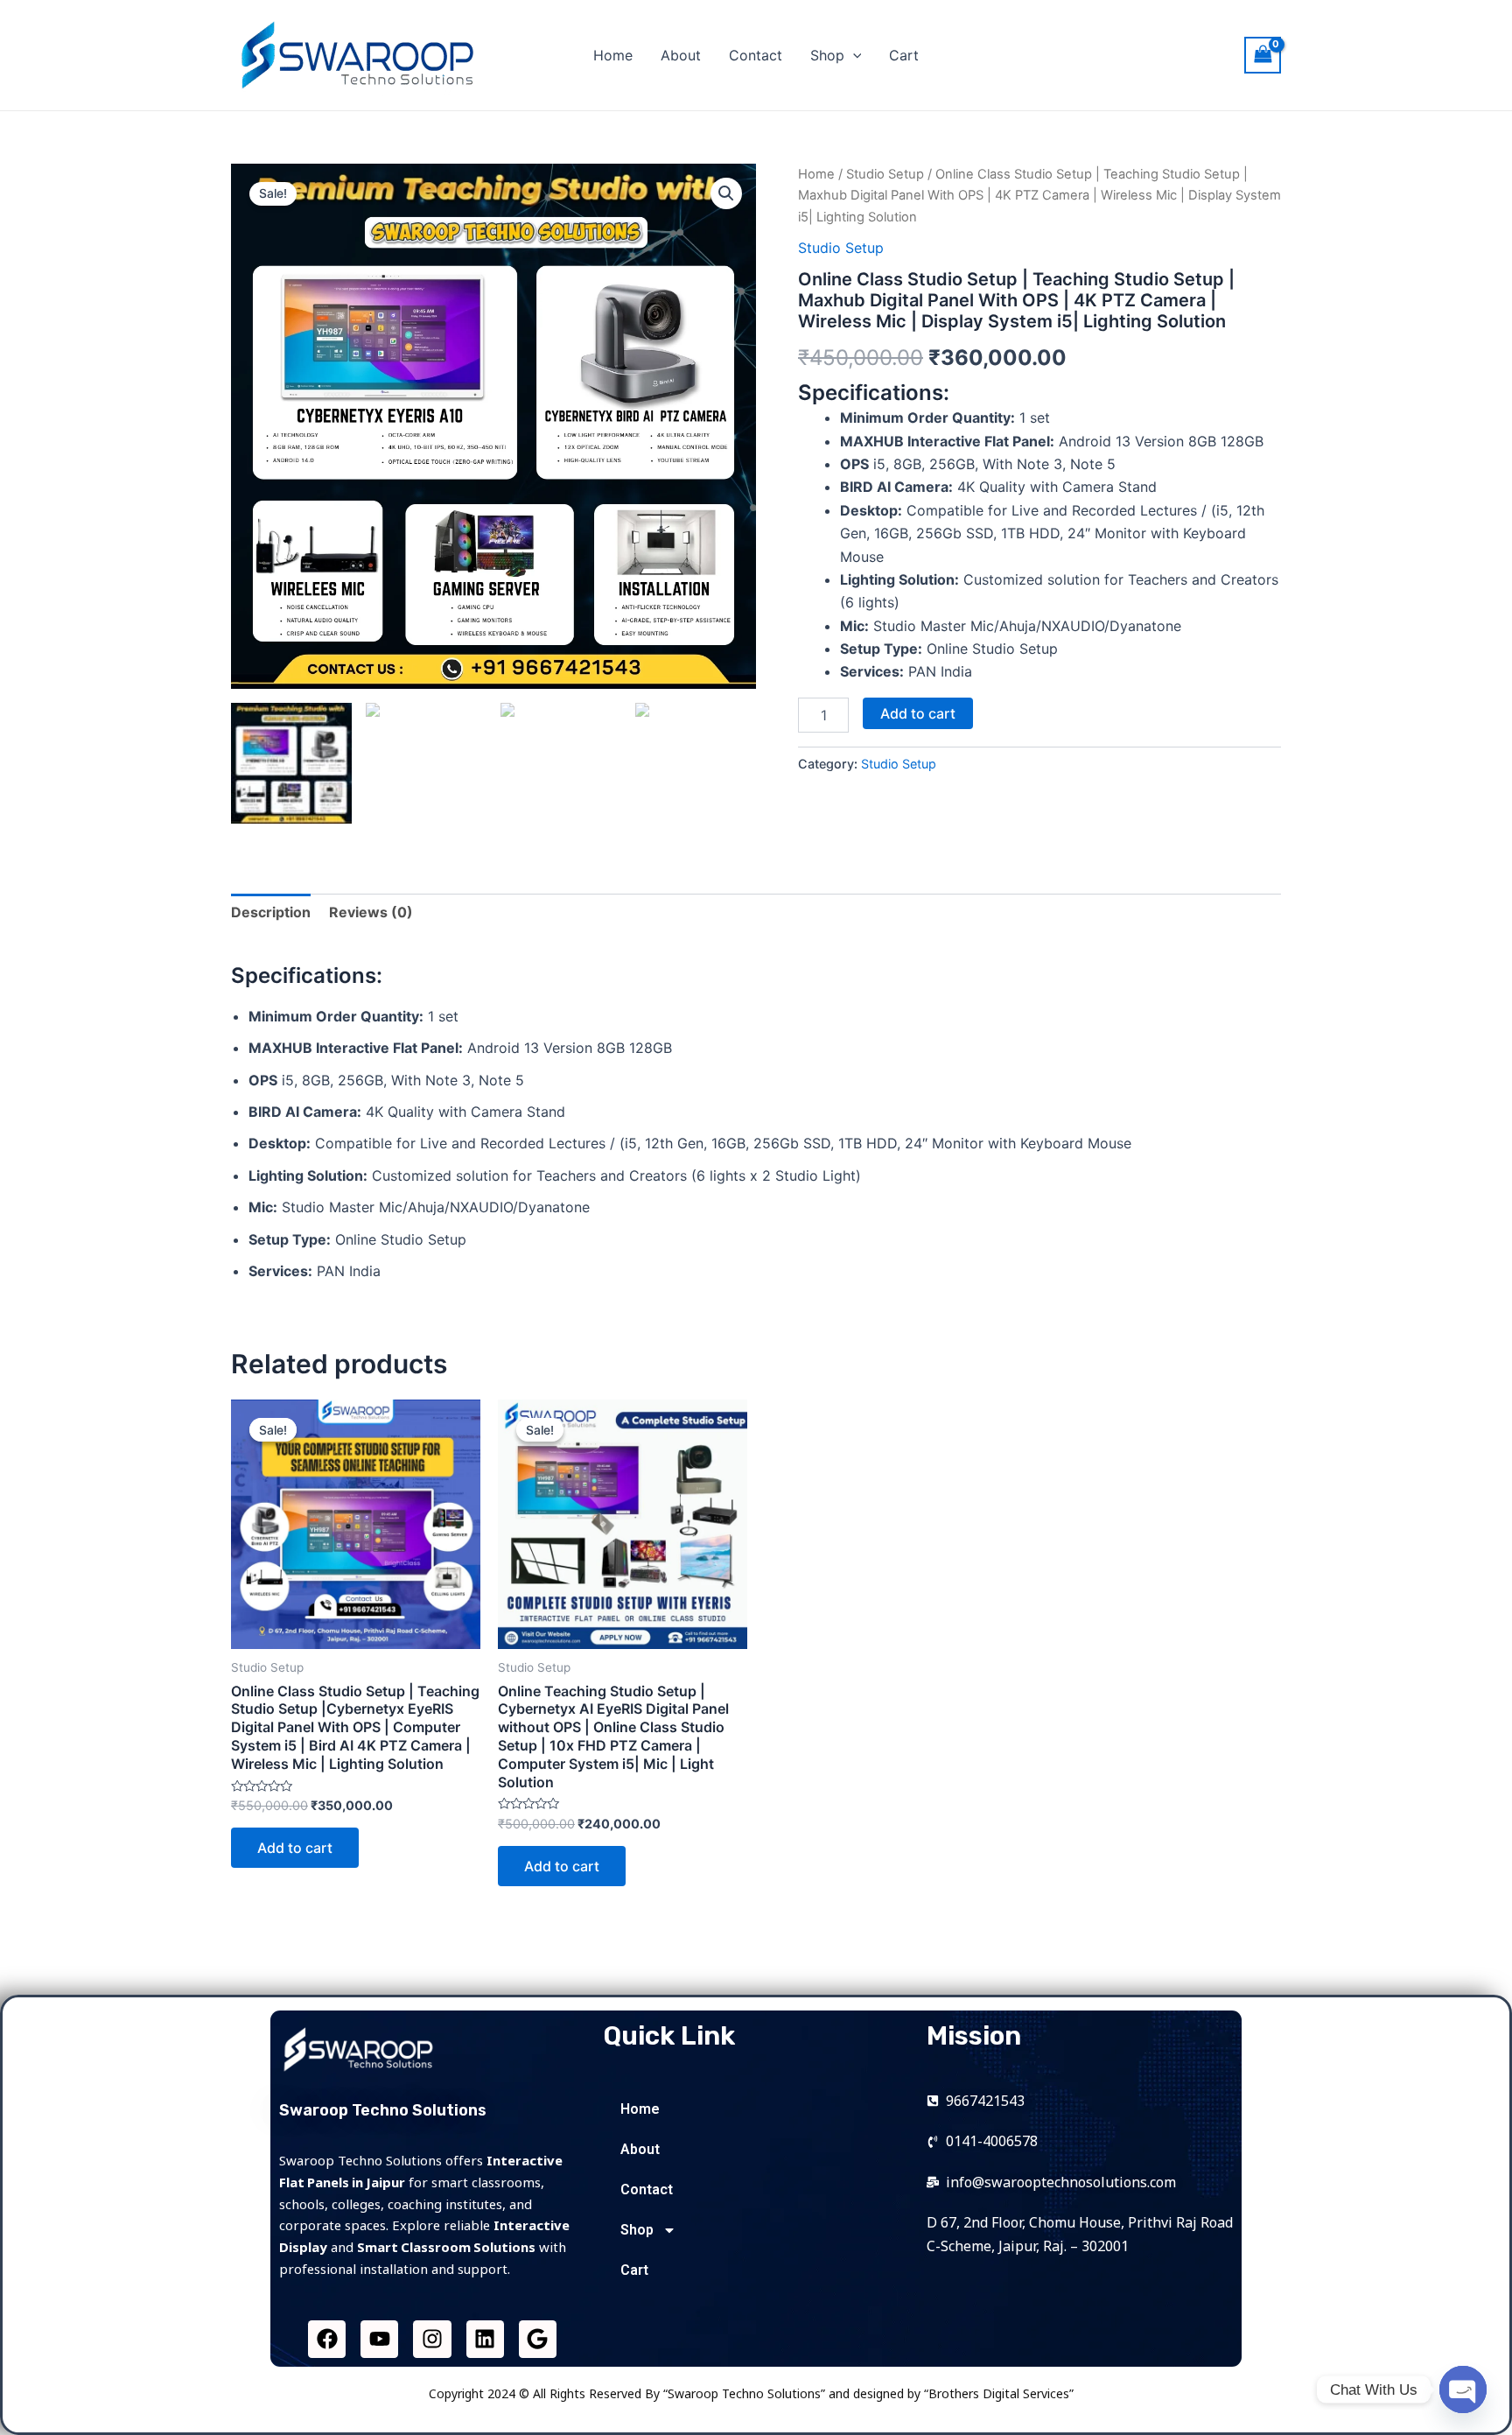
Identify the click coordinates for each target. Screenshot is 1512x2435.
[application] (853, 55)
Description (271, 912)
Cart (904, 55)
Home (613, 55)
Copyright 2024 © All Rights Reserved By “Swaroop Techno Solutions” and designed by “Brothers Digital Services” (751, 2393)
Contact (756, 55)
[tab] (271, 912)
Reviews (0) (371, 912)
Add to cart (918, 713)
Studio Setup (885, 174)
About (681, 55)
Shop (827, 55)
